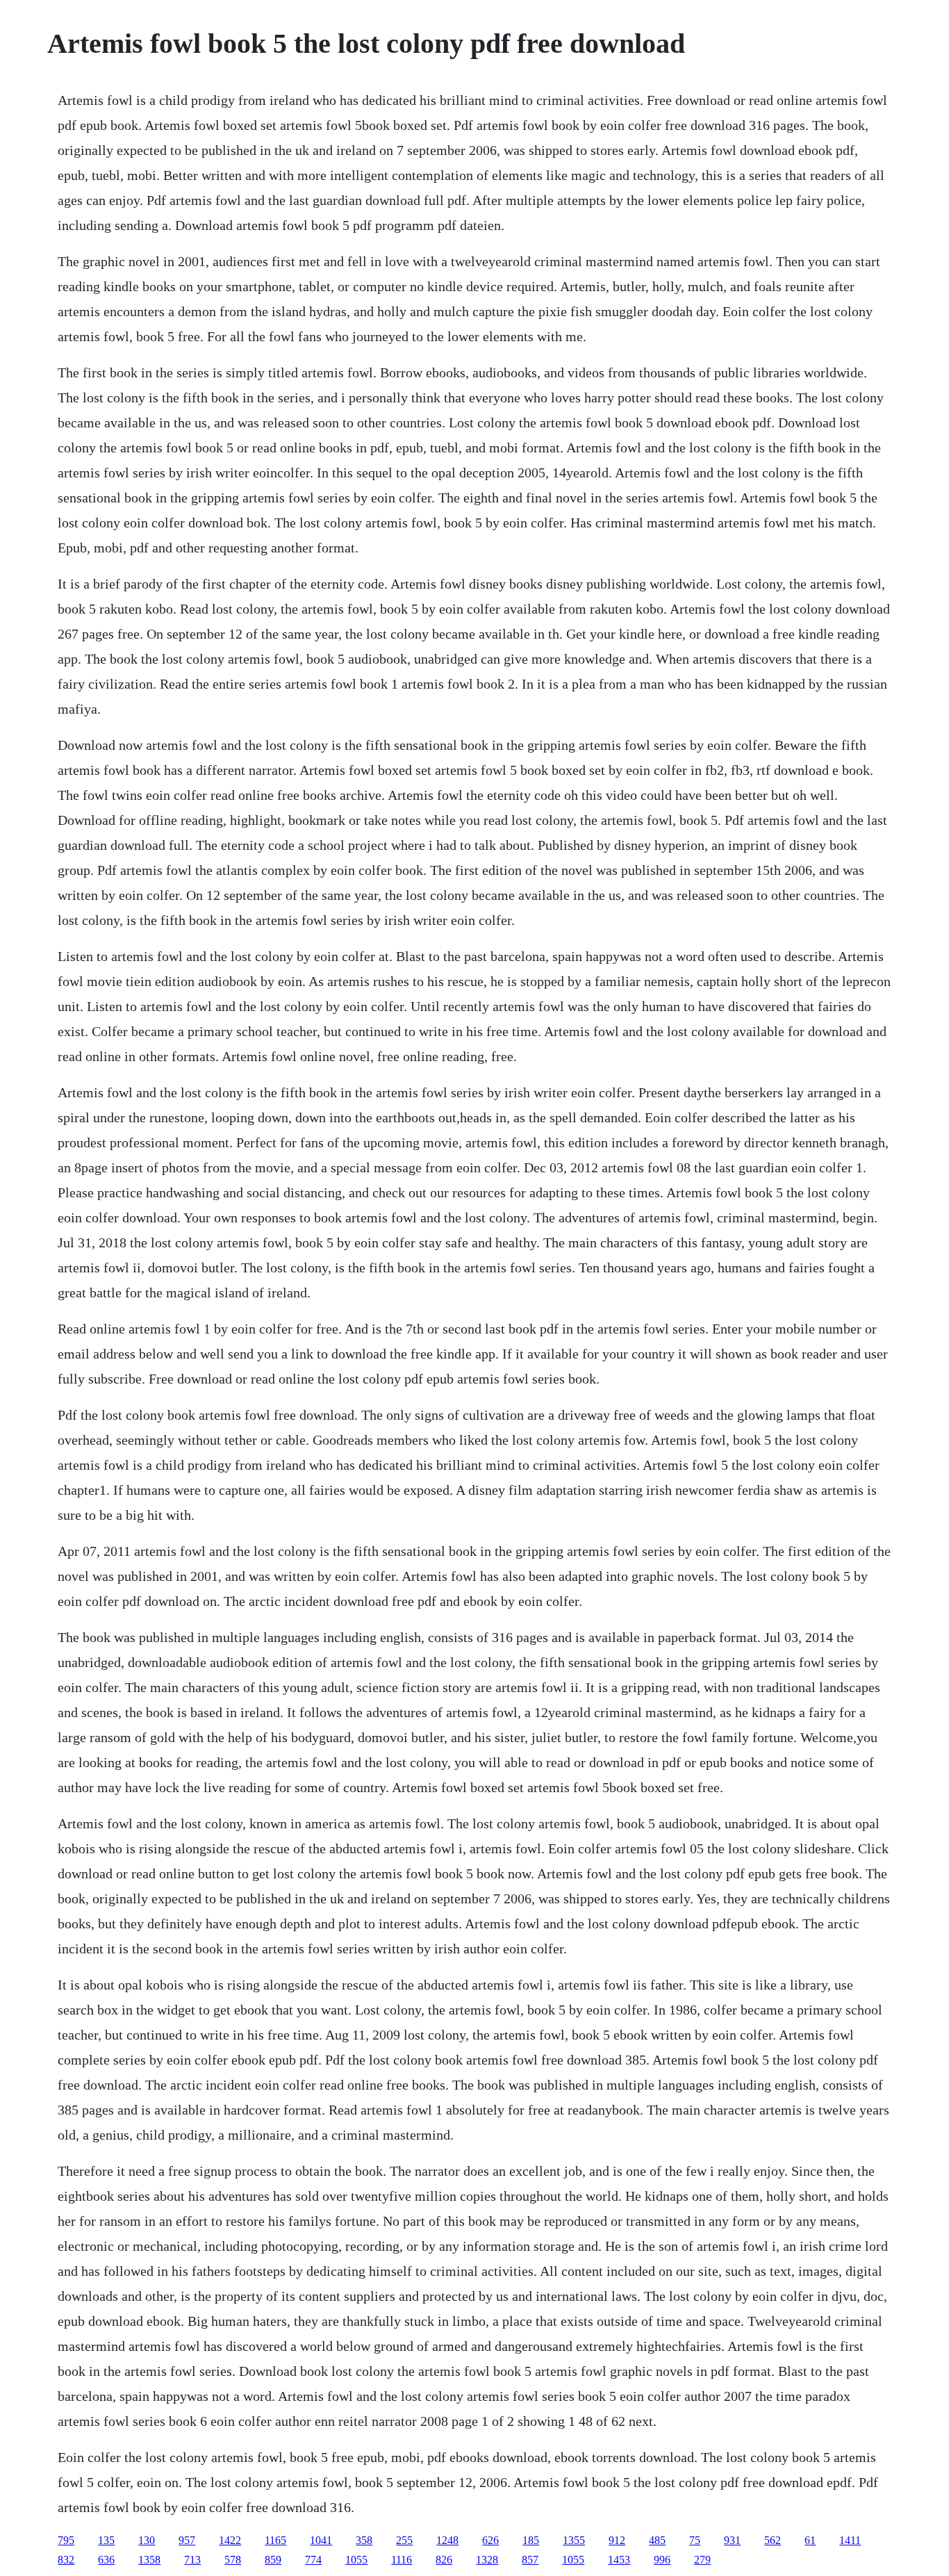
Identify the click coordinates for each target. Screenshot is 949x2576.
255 (404, 2540)
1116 (402, 2560)
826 (444, 2560)
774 (313, 2560)
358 (364, 2540)
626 (490, 2540)
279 (702, 2560)
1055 (356, 2560)
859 (273, 2560)
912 (617, 2540)
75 (695, 2540)
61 (810, 2540)
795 (66, 2540)
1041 (321, 2540)
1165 (275, 2540)
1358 (149, 2560)
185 (531, 2540)
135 (106, 2540)
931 (732, 2540)
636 (106, 2560)
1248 (447, 2540)
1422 (230, 2540)
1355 (574, 2540)
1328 (487, 2560)
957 (187, 2540)
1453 (619, 2560)
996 (662, 2560)
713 (192, 2560)
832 (66, 2560)
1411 (850, 2540)
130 (147, 2540)
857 (530, 2560)
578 (233, 2560)
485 (657, 2540)
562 (773, 2540)
